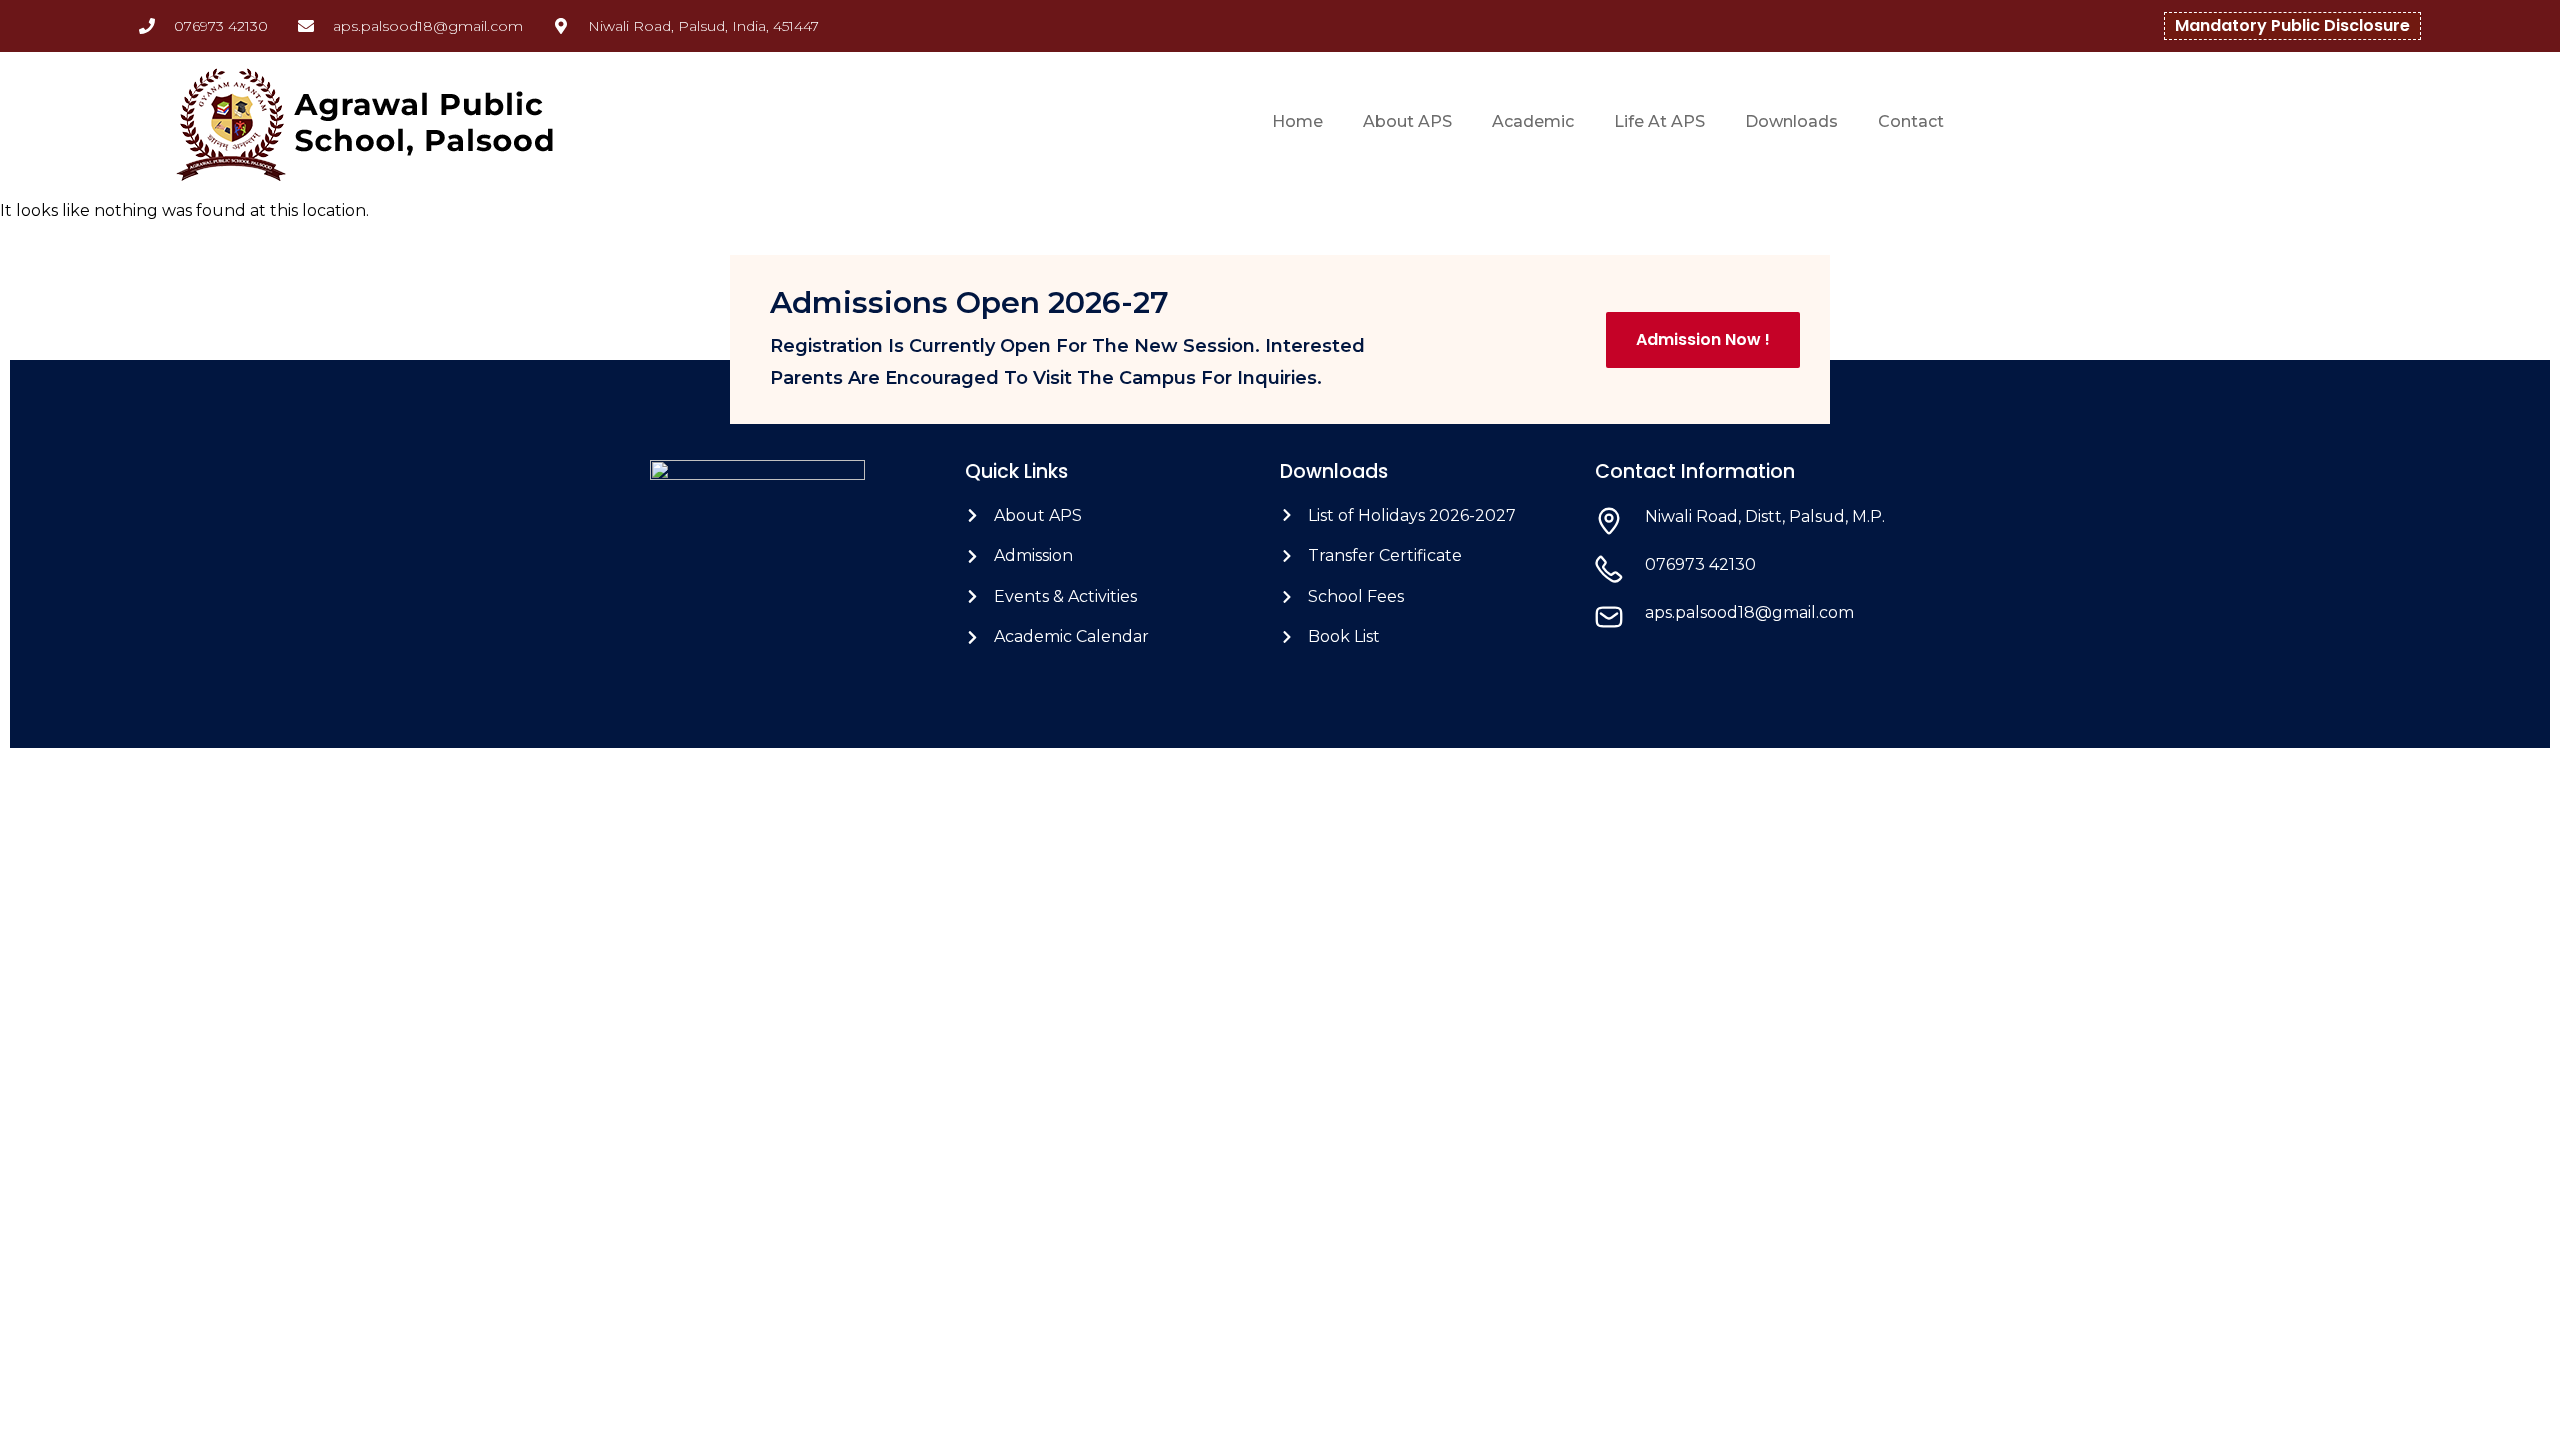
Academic (1533, 121)
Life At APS (1659, 121)
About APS (1407, 121)
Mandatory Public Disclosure (2292, 25)
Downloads (1791, 121)
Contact (1911, 121)
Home (1297, 121)
